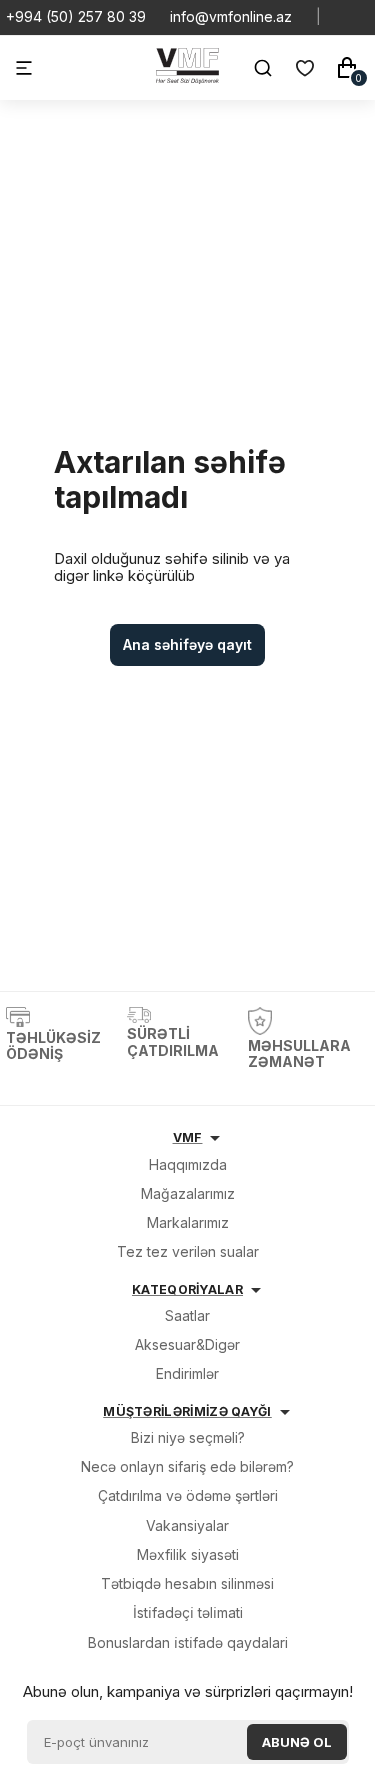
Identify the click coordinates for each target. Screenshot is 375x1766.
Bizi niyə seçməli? (188, 1437)
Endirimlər (187, 1373)
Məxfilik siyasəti (188, 1554)
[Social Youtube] (361, 17)
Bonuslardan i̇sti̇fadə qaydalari (188, 1642)
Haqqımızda (188, 1164)
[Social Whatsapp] (345, 17)
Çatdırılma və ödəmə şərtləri (188, 1495)
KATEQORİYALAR (187, 1289)
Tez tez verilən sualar (188, 1251)
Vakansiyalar (187, 1525)
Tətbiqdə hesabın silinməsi (187, 1583)
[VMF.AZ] (187, 78)
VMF (188, 1137)
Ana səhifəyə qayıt (187, 644)
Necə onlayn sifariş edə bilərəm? (187, 1466)
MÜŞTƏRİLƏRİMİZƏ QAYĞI (187, 1411)
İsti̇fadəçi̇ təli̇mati (188, 1612)
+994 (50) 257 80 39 (76, 17)
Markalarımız (188, 1222)
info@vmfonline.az (231, 17)
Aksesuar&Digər (187, 1344)
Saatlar (187, 1315)
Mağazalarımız (188, 1193)
